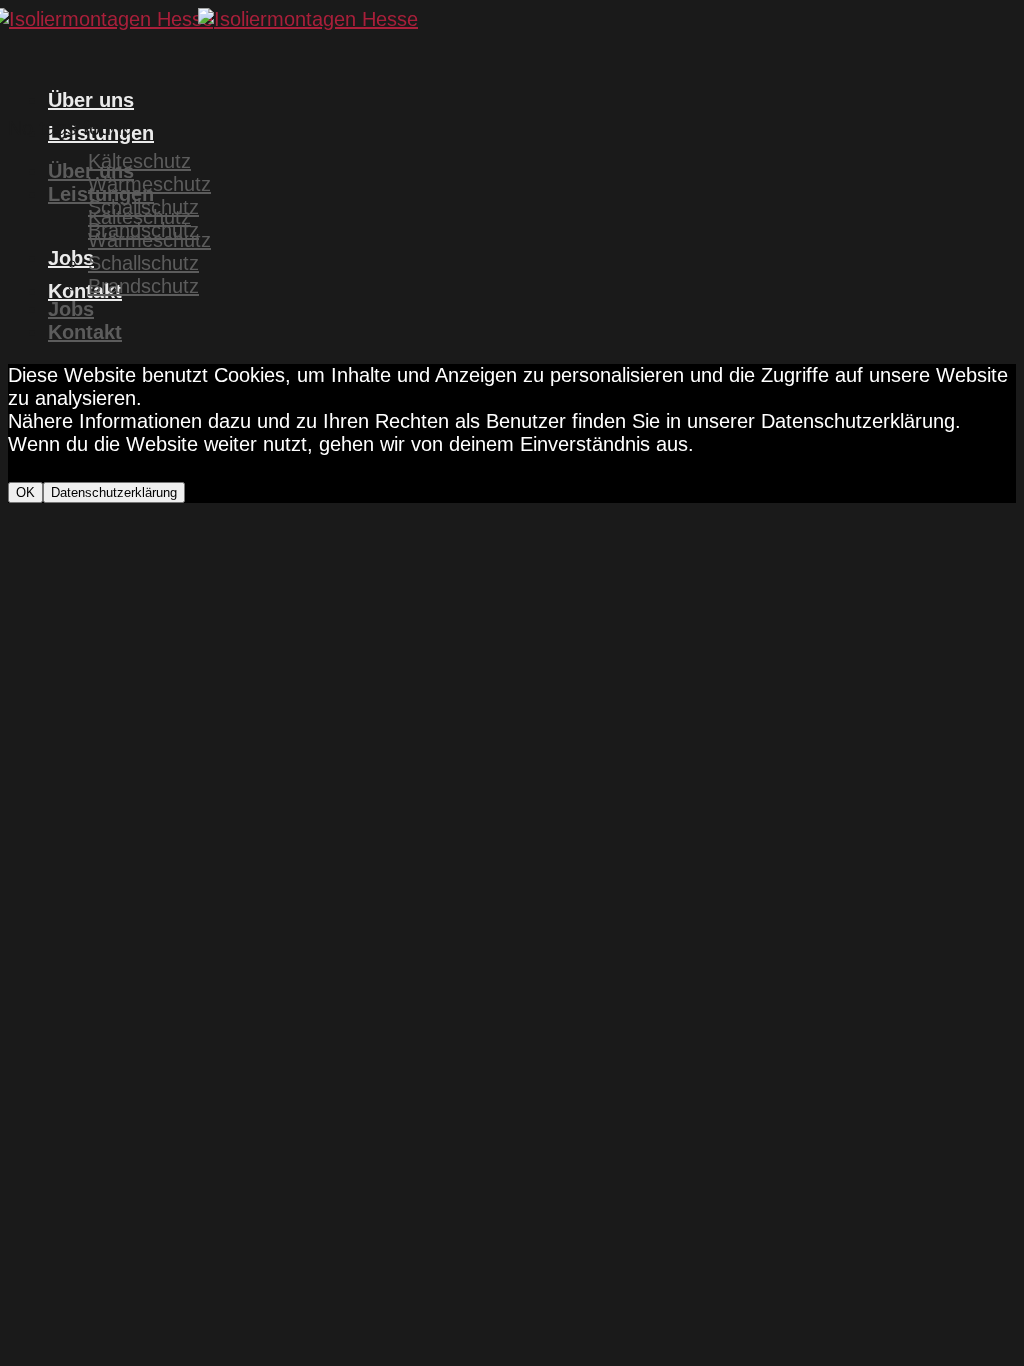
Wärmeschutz (149, 240)
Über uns (91, 100)
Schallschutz (143, 263)
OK (25, 492)
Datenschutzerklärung (114, 492)
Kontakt (85, 291)
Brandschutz (143, 286)
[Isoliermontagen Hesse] (213, 19)
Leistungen (101, 194)
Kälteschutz (139, 161)
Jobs (71, 309)
